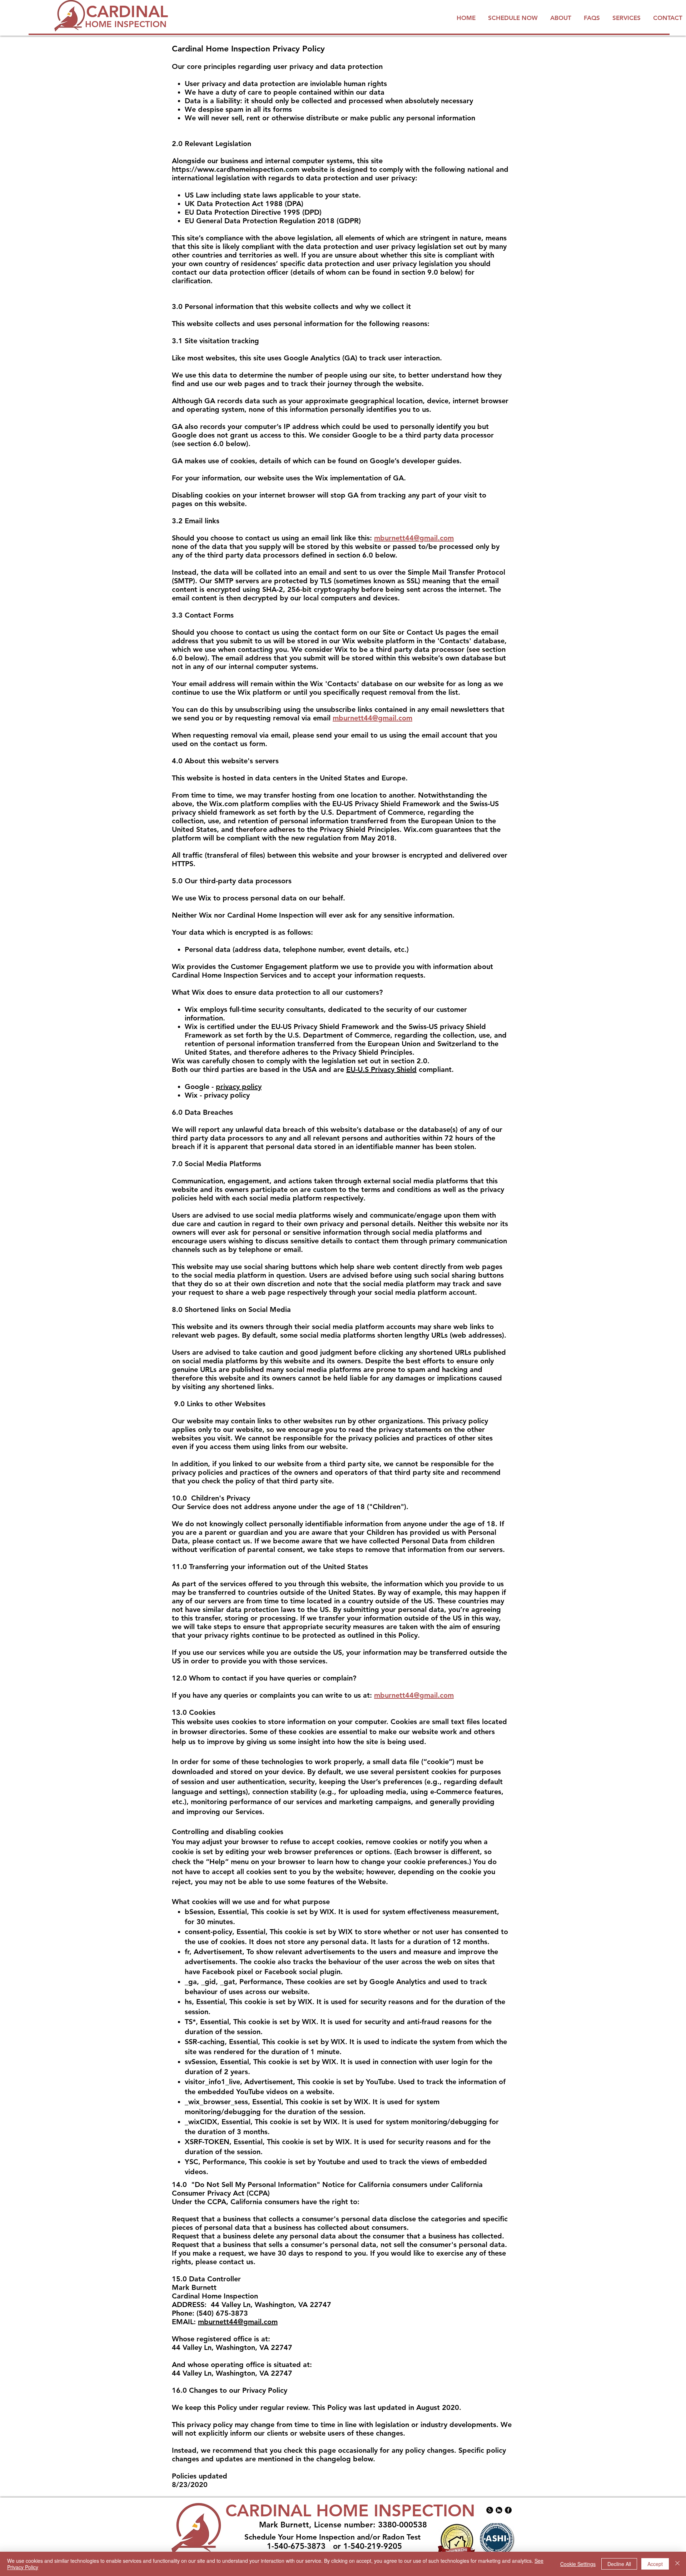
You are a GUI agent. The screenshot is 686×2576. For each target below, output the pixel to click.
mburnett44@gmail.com (414, 538)
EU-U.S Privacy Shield (381, 1069)
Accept (655, 2564)
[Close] (677, 2564)
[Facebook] (508, 2510)
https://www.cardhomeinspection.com (236, 169)
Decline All (619, 2564)
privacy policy (239, 1087)
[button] (593, 18)
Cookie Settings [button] (578, 2564)
